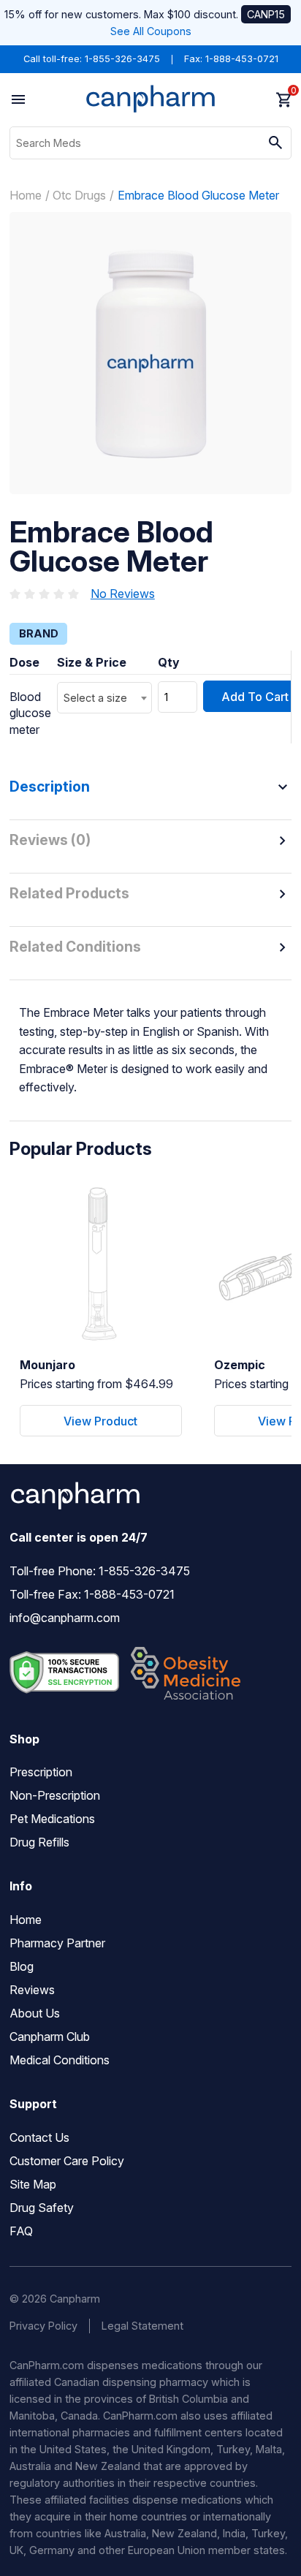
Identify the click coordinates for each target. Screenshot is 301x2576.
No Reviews (123, 594)
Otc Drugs (79, 195)
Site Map (33, 2184)
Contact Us (39, 2137)
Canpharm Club (50, 2037)
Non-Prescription (55, 1795)
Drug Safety (42, 2208)
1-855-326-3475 (122, 59)
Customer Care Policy (67, 2161)
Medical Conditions (60, 2060)
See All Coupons (151, 31)
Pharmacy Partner (57, 1943)
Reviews (32, 1990)
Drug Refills (39, 1842)
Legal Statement (142, 2326)
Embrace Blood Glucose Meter (198, 195)
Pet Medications (52, 1819)
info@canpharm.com (65, 1618)
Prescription (41, 1772)
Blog (22, 1966)
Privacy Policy (43, 2326)
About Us (35, 2013)
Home (26, 195)
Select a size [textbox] (95, 698)
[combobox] (104, 698)
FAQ (21, 2231)
